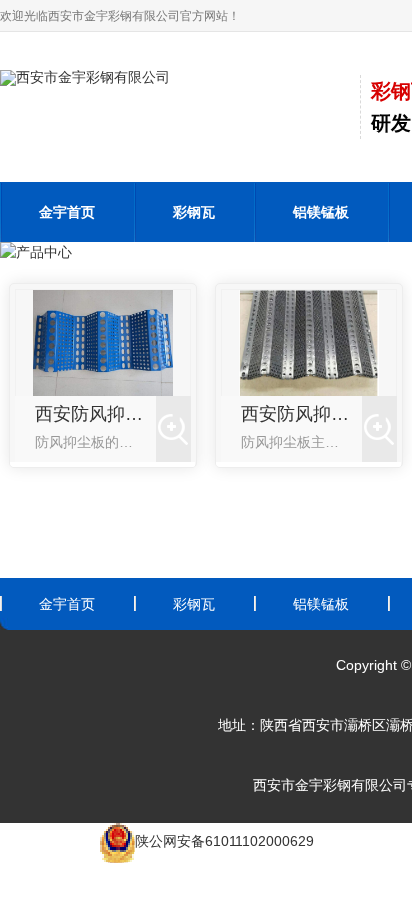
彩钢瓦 (194, 212)
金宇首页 (67, 212)
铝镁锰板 (321, 212)
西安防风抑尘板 (95, 414)
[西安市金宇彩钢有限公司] (85, 77)
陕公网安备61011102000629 (224, 841)
